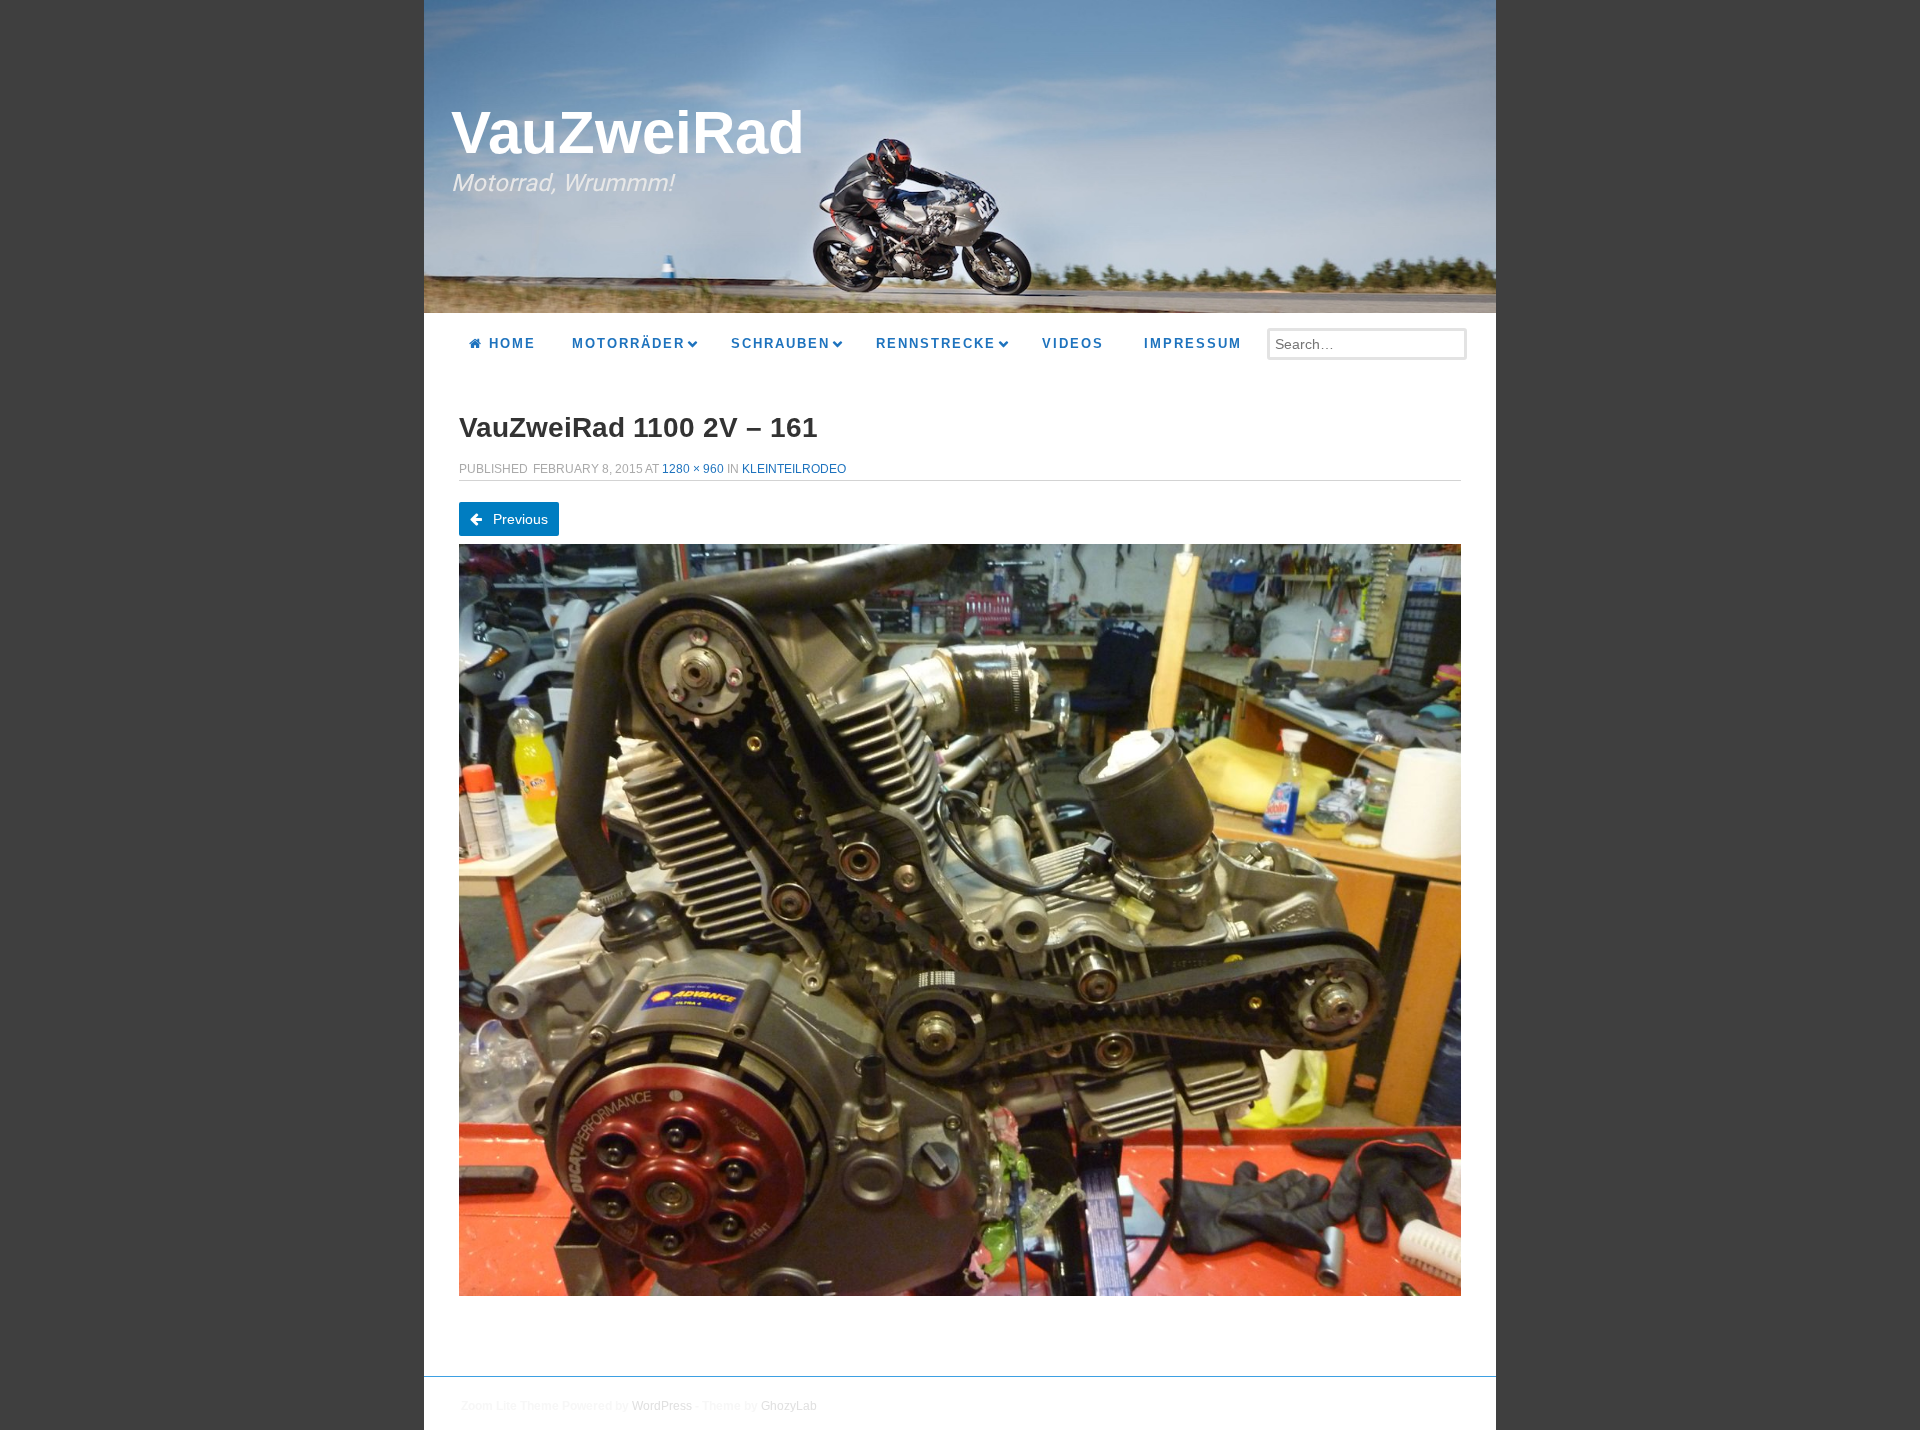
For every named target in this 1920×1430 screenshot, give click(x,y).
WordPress (662, 1406)
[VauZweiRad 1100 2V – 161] (960, 920)
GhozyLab (789, 1406)
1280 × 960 (693, 469)
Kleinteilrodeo (794, 469)
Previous (518, 519)
